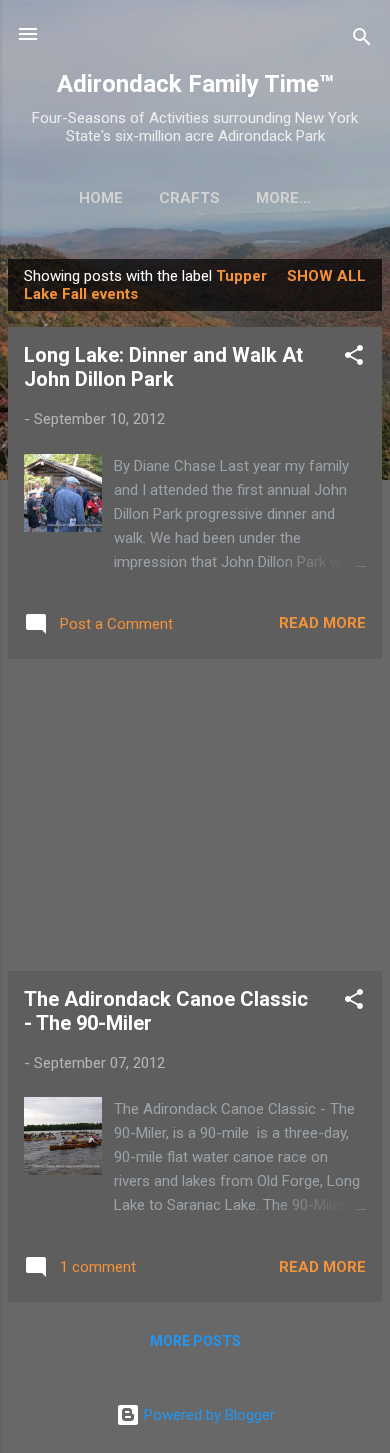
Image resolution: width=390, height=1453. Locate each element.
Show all (326, 276)
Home (101, 198)
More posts (195, 1341)
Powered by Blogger (207, 1415)
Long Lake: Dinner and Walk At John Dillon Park (163, 367)
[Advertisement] (195, 815)
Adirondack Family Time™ (195, 84)
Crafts (189, 198)
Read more (322, 623)
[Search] (362, 40)
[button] (354, 358)
